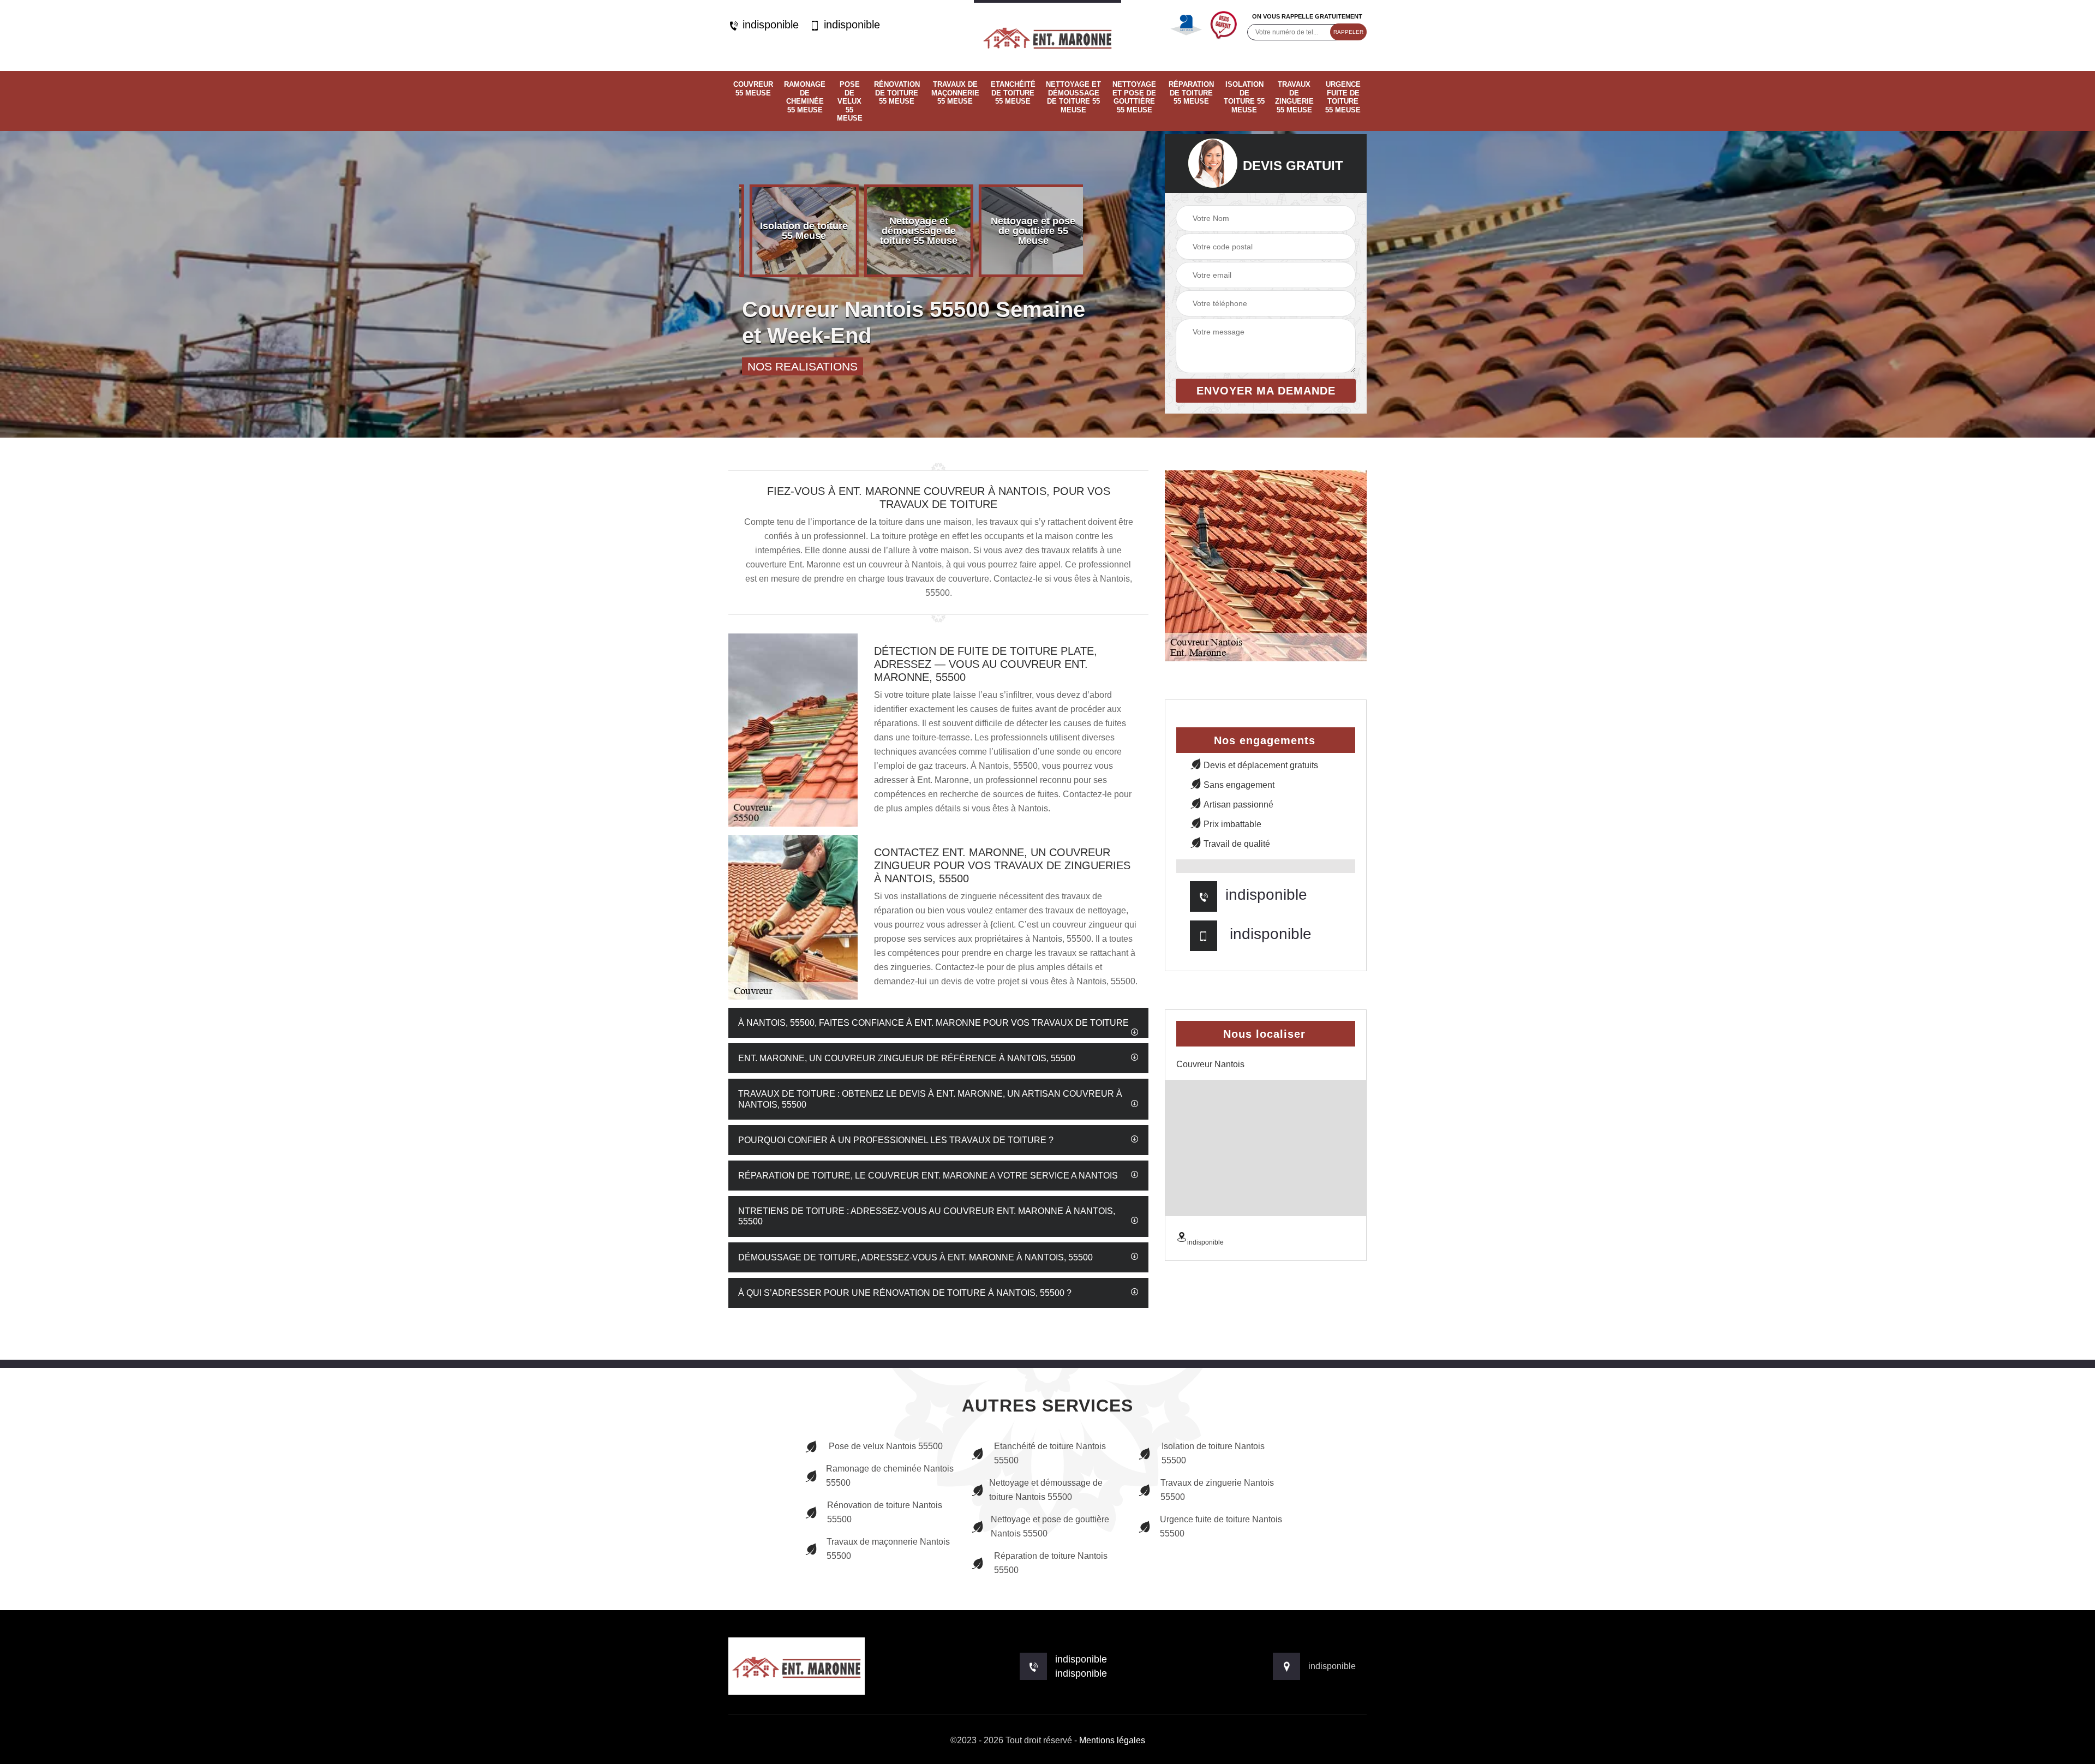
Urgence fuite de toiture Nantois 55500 (1221, 1526)
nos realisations (803, 366)
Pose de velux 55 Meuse (850, 101)
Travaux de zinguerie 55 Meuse (1294, 97)
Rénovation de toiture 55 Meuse (897, 93)
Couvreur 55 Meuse (753, 89)
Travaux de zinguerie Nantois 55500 (1217, 1490)
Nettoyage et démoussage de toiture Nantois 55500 (1046, 1490)
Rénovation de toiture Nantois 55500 (885, 1512)
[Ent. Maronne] (1047, 35)
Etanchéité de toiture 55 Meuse (1013, 93)
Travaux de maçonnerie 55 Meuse (955, 93)
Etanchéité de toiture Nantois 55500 (1050, 1453)
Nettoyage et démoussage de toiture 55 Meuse (1073, 97)
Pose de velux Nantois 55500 (886, 1446)
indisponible (769, 25)
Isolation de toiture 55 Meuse (1244, 97)
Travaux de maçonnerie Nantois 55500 (888, 1549)
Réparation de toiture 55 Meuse (1191, 93)
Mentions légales (1112, 1740)
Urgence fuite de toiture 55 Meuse (1343, 97)
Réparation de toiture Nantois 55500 (1051, 1563)
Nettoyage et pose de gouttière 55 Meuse (1134, 97)
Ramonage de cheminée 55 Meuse (805, 97)
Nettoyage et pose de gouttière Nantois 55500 (1050, 1526)
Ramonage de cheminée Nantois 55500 (890, 1476)
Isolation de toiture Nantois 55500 (1213, 1453)
